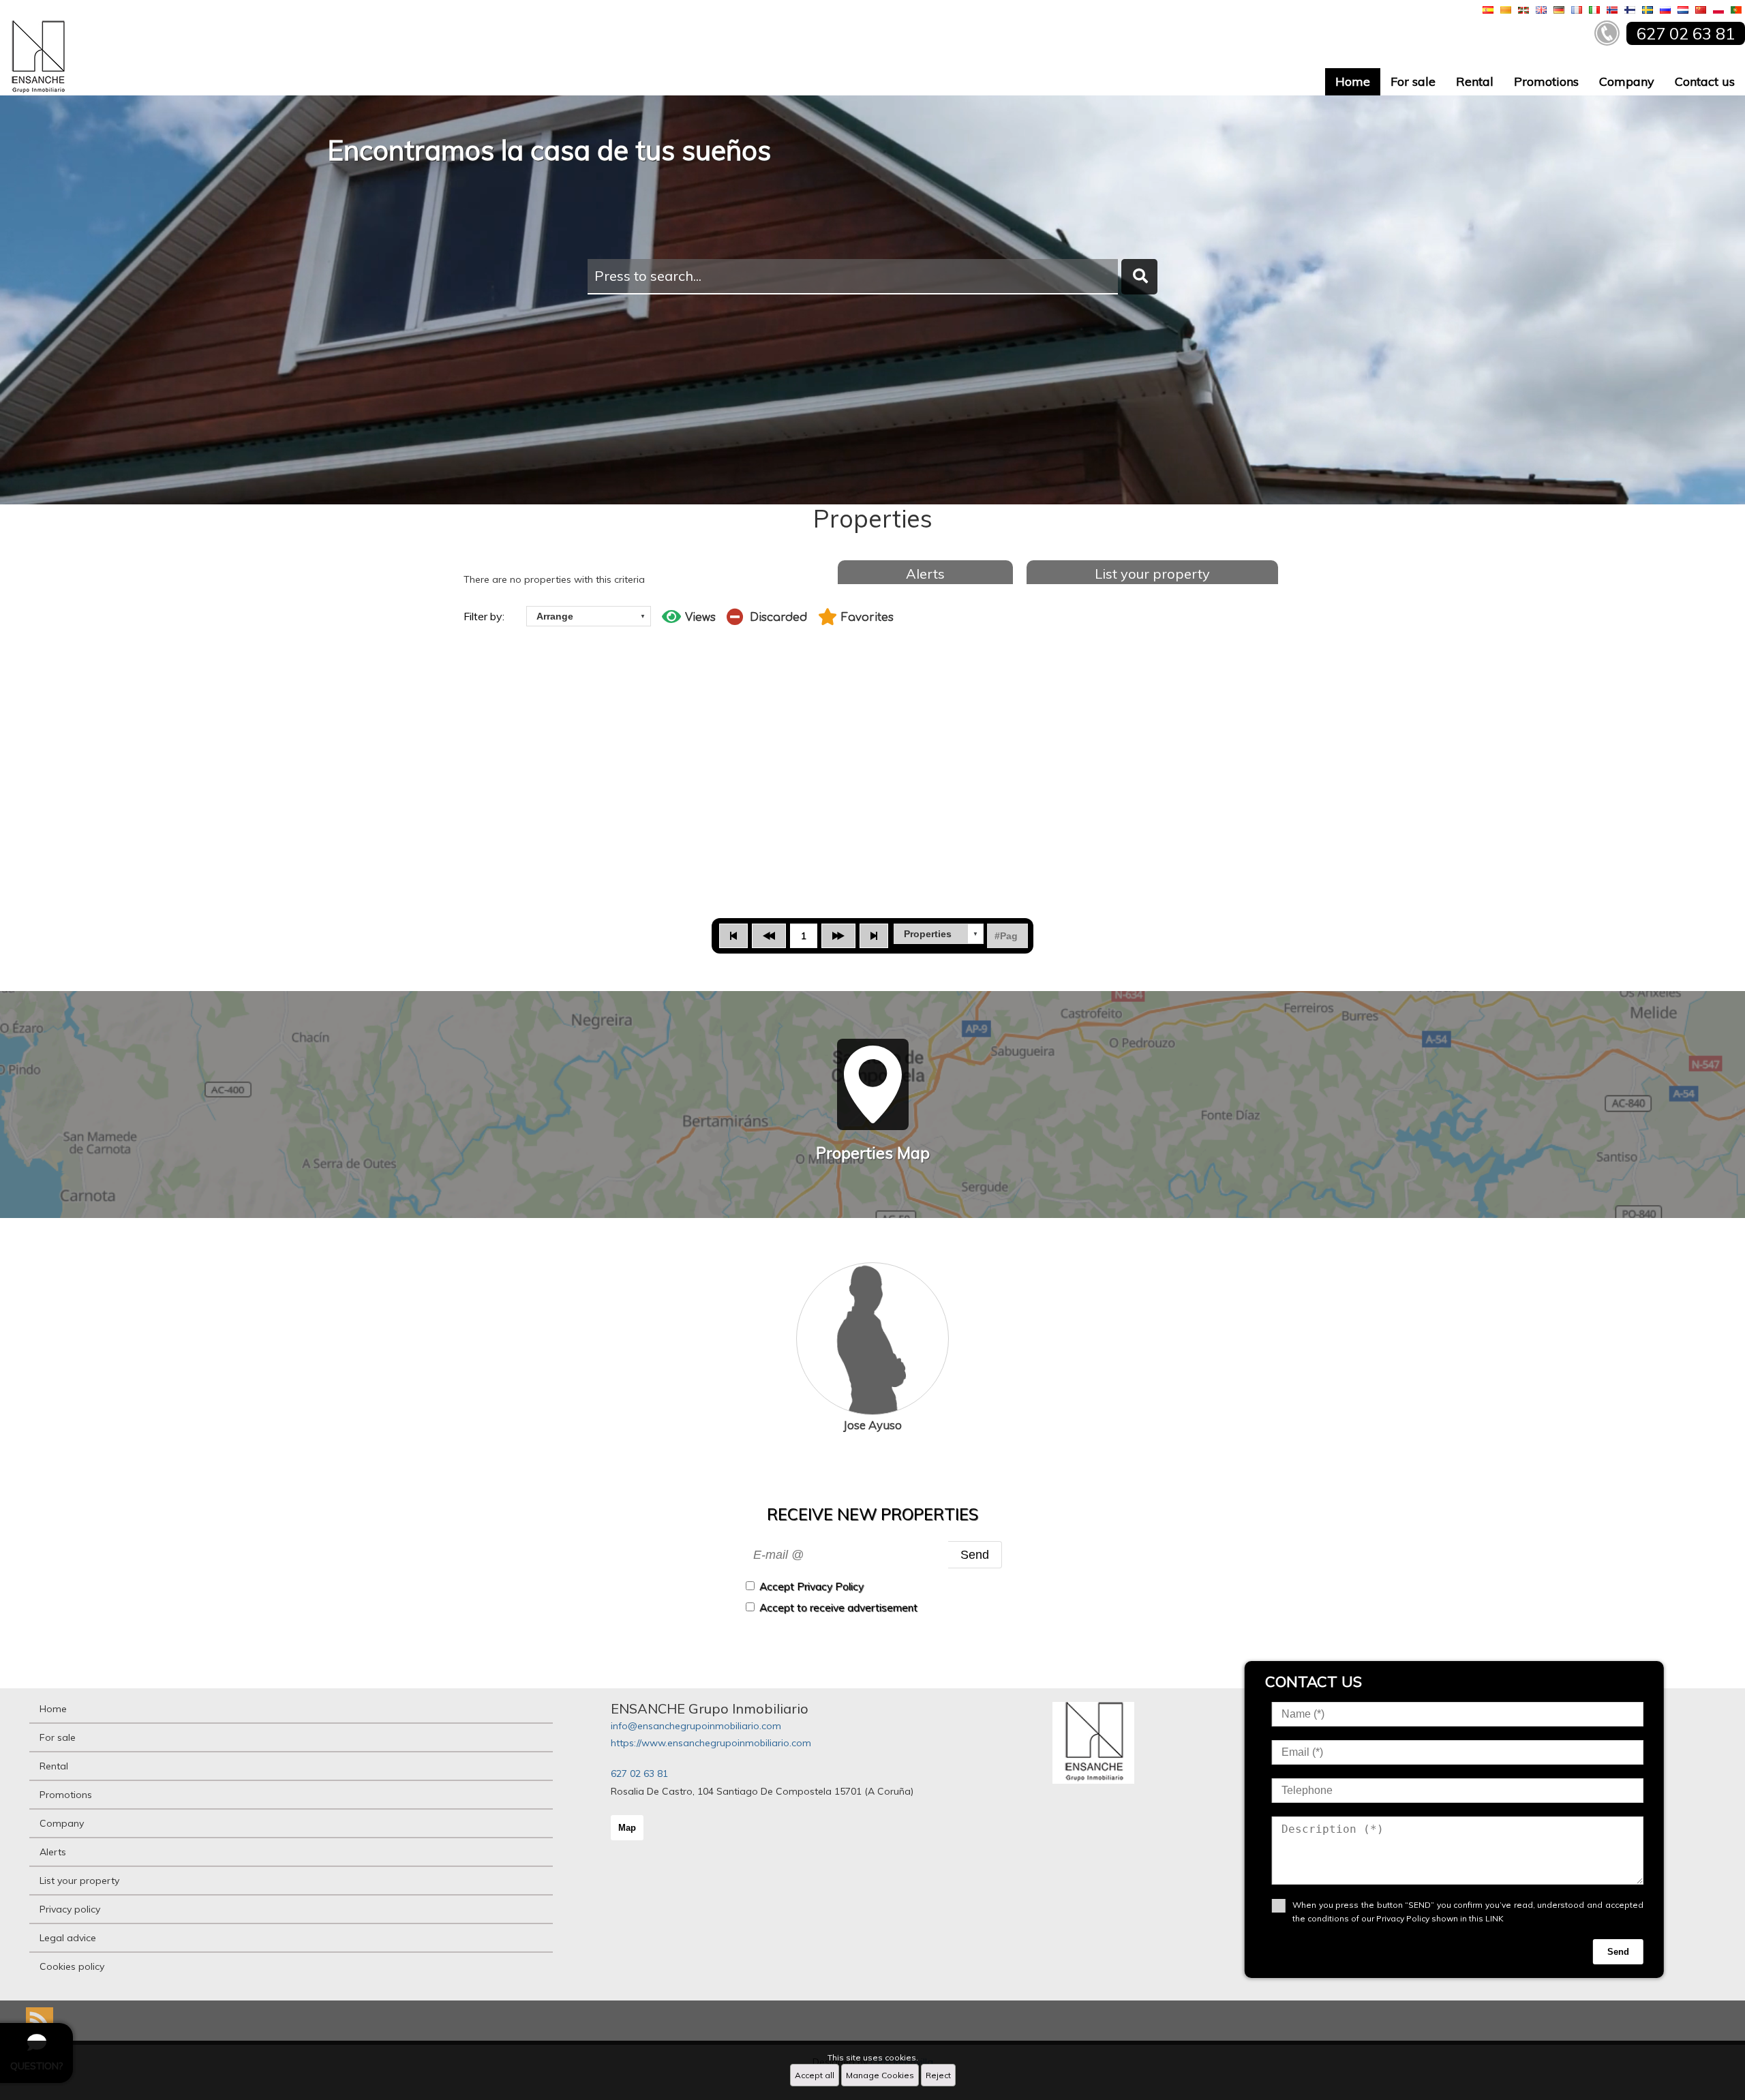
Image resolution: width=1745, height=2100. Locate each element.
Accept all (815, 2075)
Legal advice (68, 1938)
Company (1627, 81)
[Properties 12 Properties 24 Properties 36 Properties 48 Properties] (939, 934)
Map (627, 1828)
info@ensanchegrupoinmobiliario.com (696, 1726)
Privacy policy (70, 1909)
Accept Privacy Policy (811, 1586)
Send (975, 1554)
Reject (938, 2075)
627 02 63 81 (639, 1774)
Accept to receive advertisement (838, 1608)
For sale (1413, 81)
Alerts (925, 574)
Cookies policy (72, 1966)
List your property (1152, 574)
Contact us (1705, 81)
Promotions (1546, 81)
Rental (1475, 81)
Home (1353, 81)
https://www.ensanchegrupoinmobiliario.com (711, 1743)
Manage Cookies (880, 2075)
